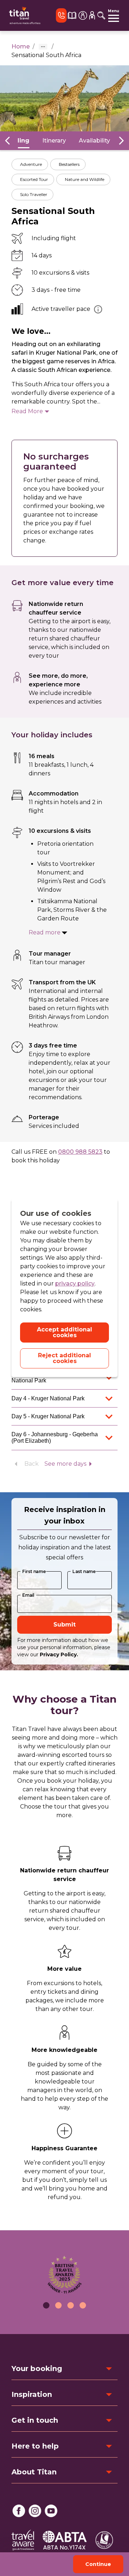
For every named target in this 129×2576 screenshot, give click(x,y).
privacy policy (75, 1284)
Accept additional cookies (64, 1332)
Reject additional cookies (64, 1358)
